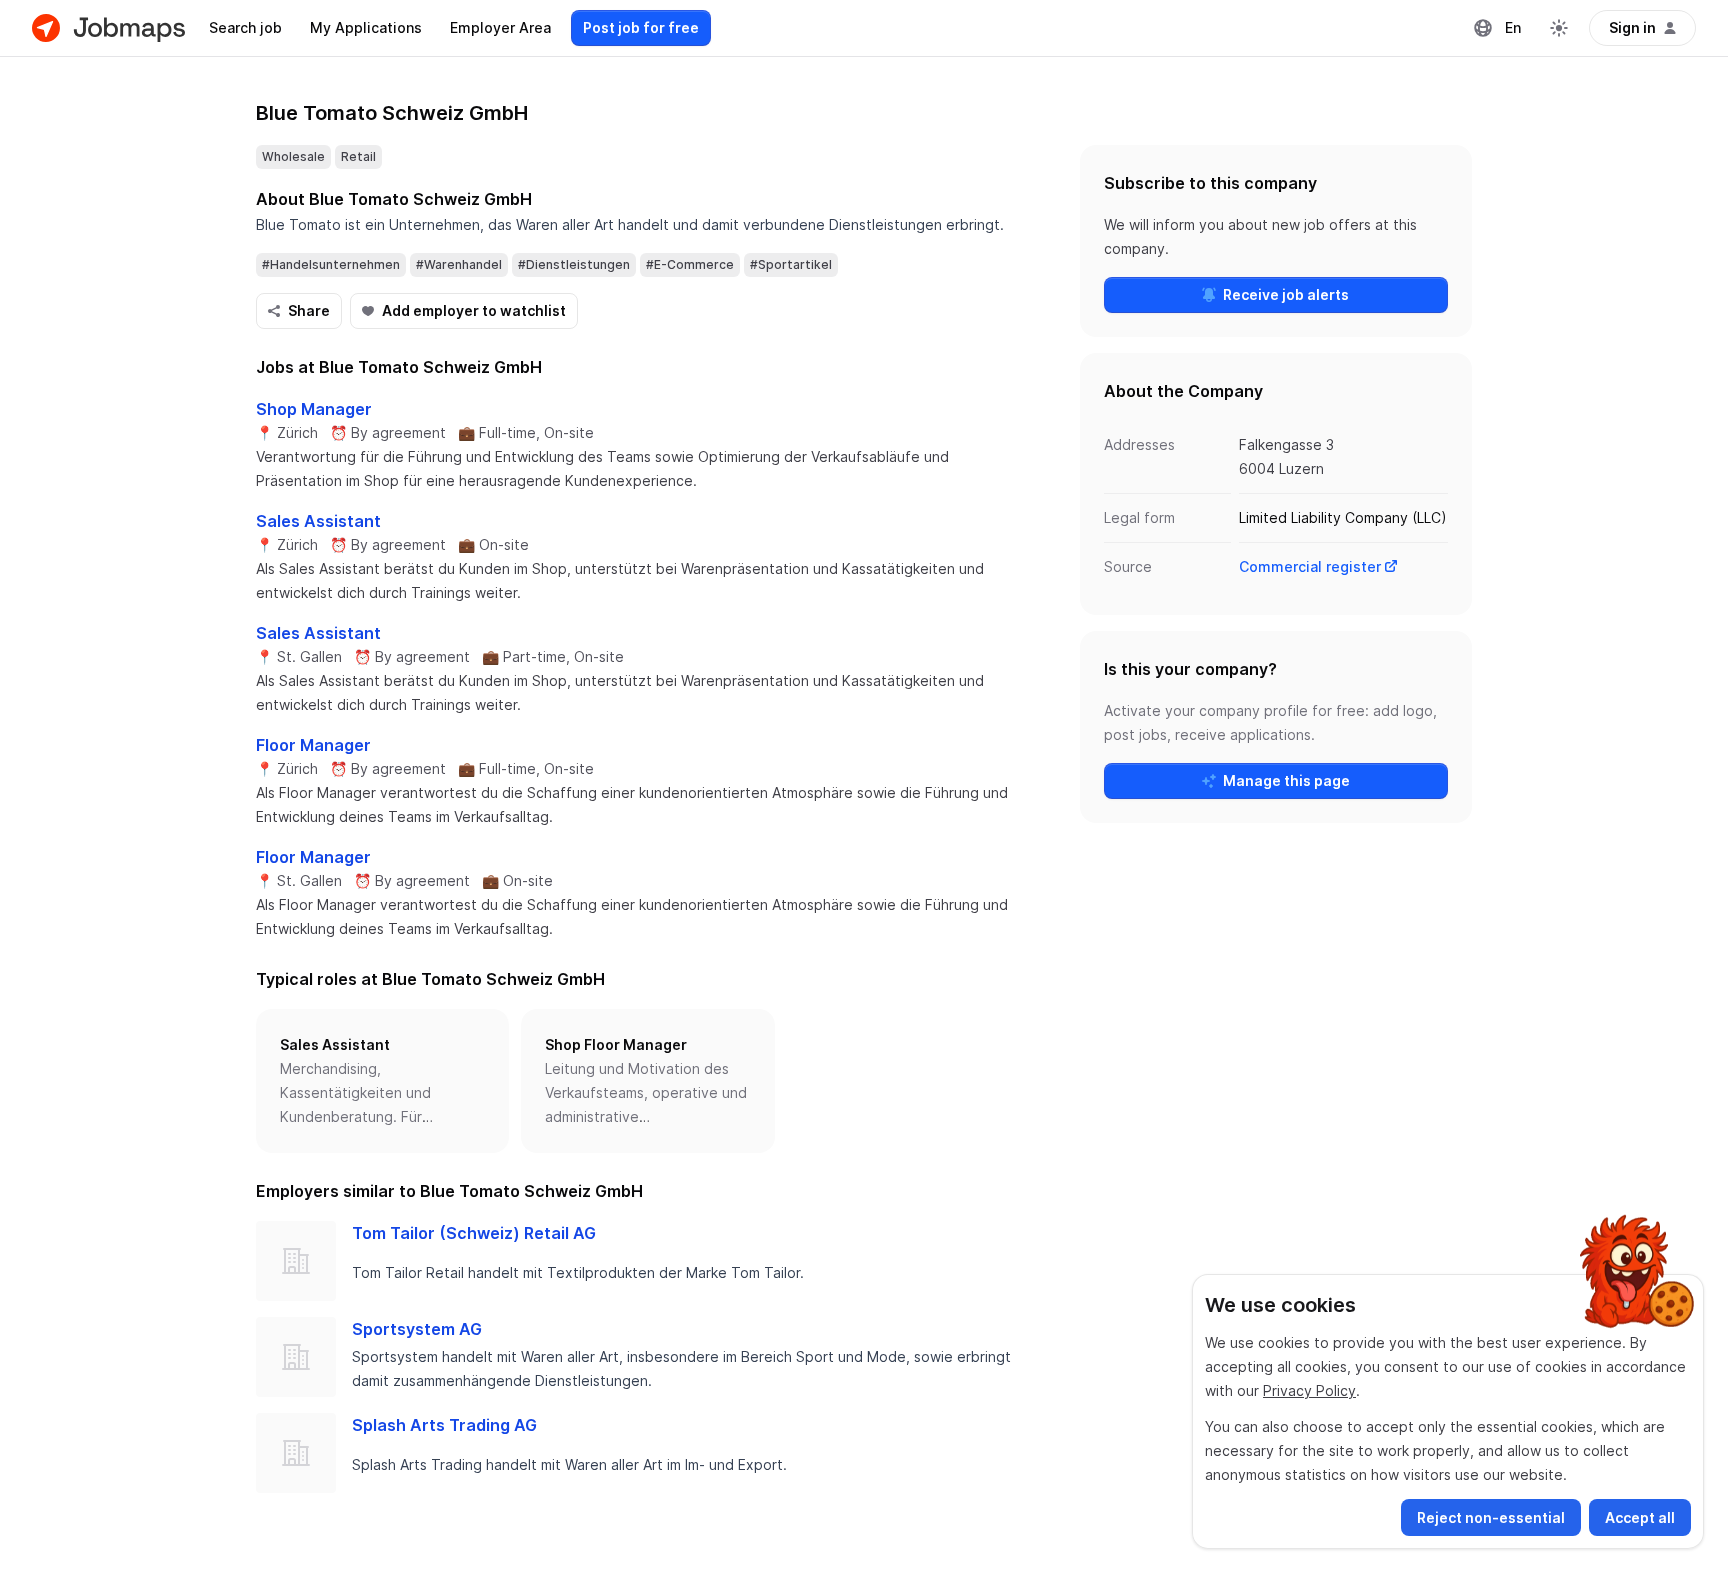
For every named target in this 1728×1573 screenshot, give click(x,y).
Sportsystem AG (417, 1329)
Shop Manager (314, 409)
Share (309, 310)
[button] (382, 1081)
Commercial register (1310, 566)
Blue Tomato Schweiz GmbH (392, 113)
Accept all (1640, 1517)
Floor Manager (313, 745)
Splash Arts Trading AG (444, 1425)
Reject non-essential (1491, 1517)
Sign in (1632, 27)
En (1513, 27)
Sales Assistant (318, 521)
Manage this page (1286, 780)
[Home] (108, 28)
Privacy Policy (1309, 1390)
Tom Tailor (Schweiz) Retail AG (474, 1233)
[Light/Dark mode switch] (1559, 28)
